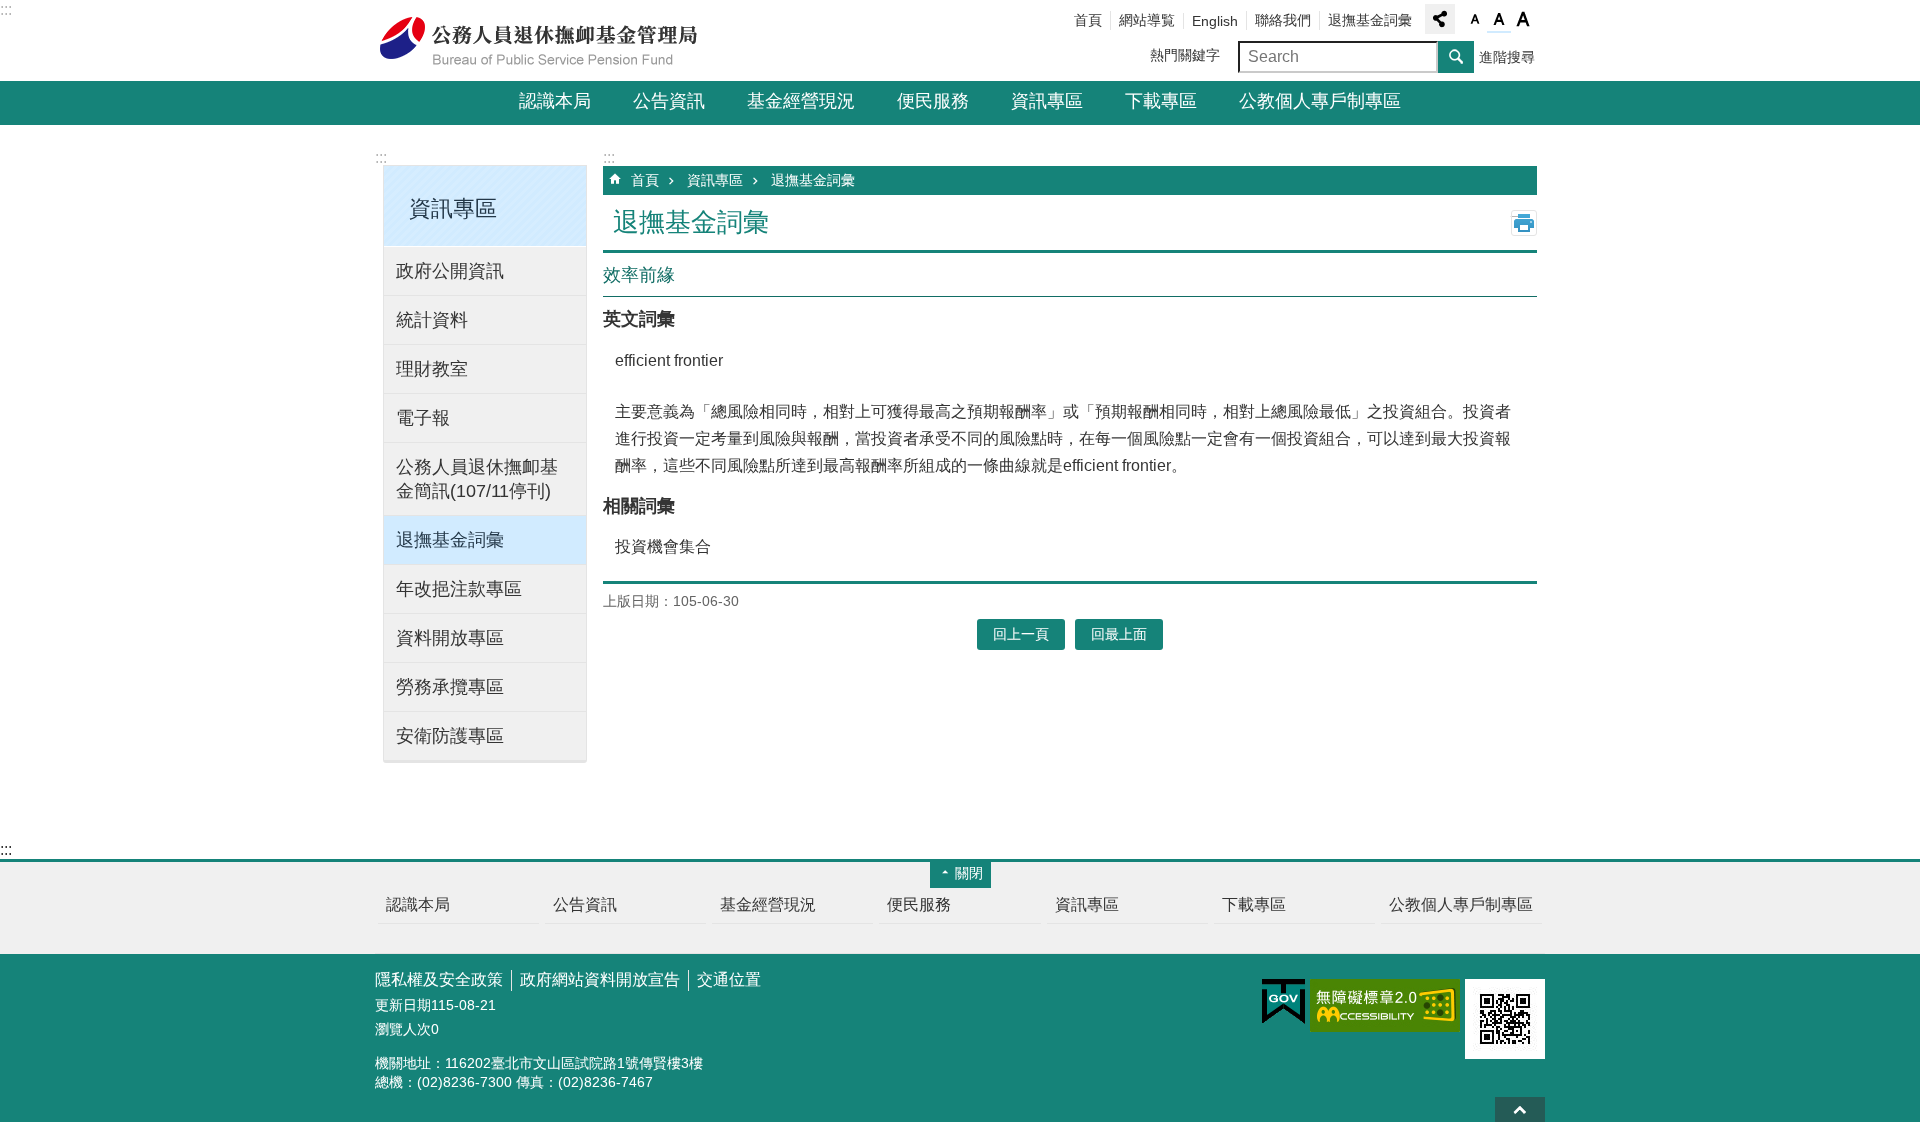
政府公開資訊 (450, 271)
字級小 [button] (1475, 20)
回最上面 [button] (1119, 634)
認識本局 (555, 101)
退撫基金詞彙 (1370, 20)
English (1215, 21)
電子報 (423, 418)
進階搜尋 (1507, 57)
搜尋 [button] (1456, 57)
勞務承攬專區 (450, 687)
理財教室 (432, 369)
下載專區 (1161, 101)
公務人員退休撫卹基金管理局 (550, 41)
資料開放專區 (450, 638)
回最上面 (1520, 1109)
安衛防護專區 (450, 736)
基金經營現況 (801, 101)
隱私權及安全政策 (439, 979)
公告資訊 (669, 101)
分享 (1440, 19)
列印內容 (1524, 223)
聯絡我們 (1283, 20)
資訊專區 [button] (453, 208)
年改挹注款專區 (459, 589)
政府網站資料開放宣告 (600, 979)
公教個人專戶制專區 (1320, 101)
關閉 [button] (969, 873)
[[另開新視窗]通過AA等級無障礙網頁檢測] (1385, 1005)
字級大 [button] (1523, 20)
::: (6, 9)
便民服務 (933, 101)
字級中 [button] (1499, 20)
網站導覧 (1147, 20)
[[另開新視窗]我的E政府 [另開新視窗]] (1283, 1002)
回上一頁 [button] (1021, 634)
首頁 (1088, 20)
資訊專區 (1047, 101)
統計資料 (432, 320)
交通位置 (729, 979)
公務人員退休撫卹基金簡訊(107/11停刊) (477, 479)
